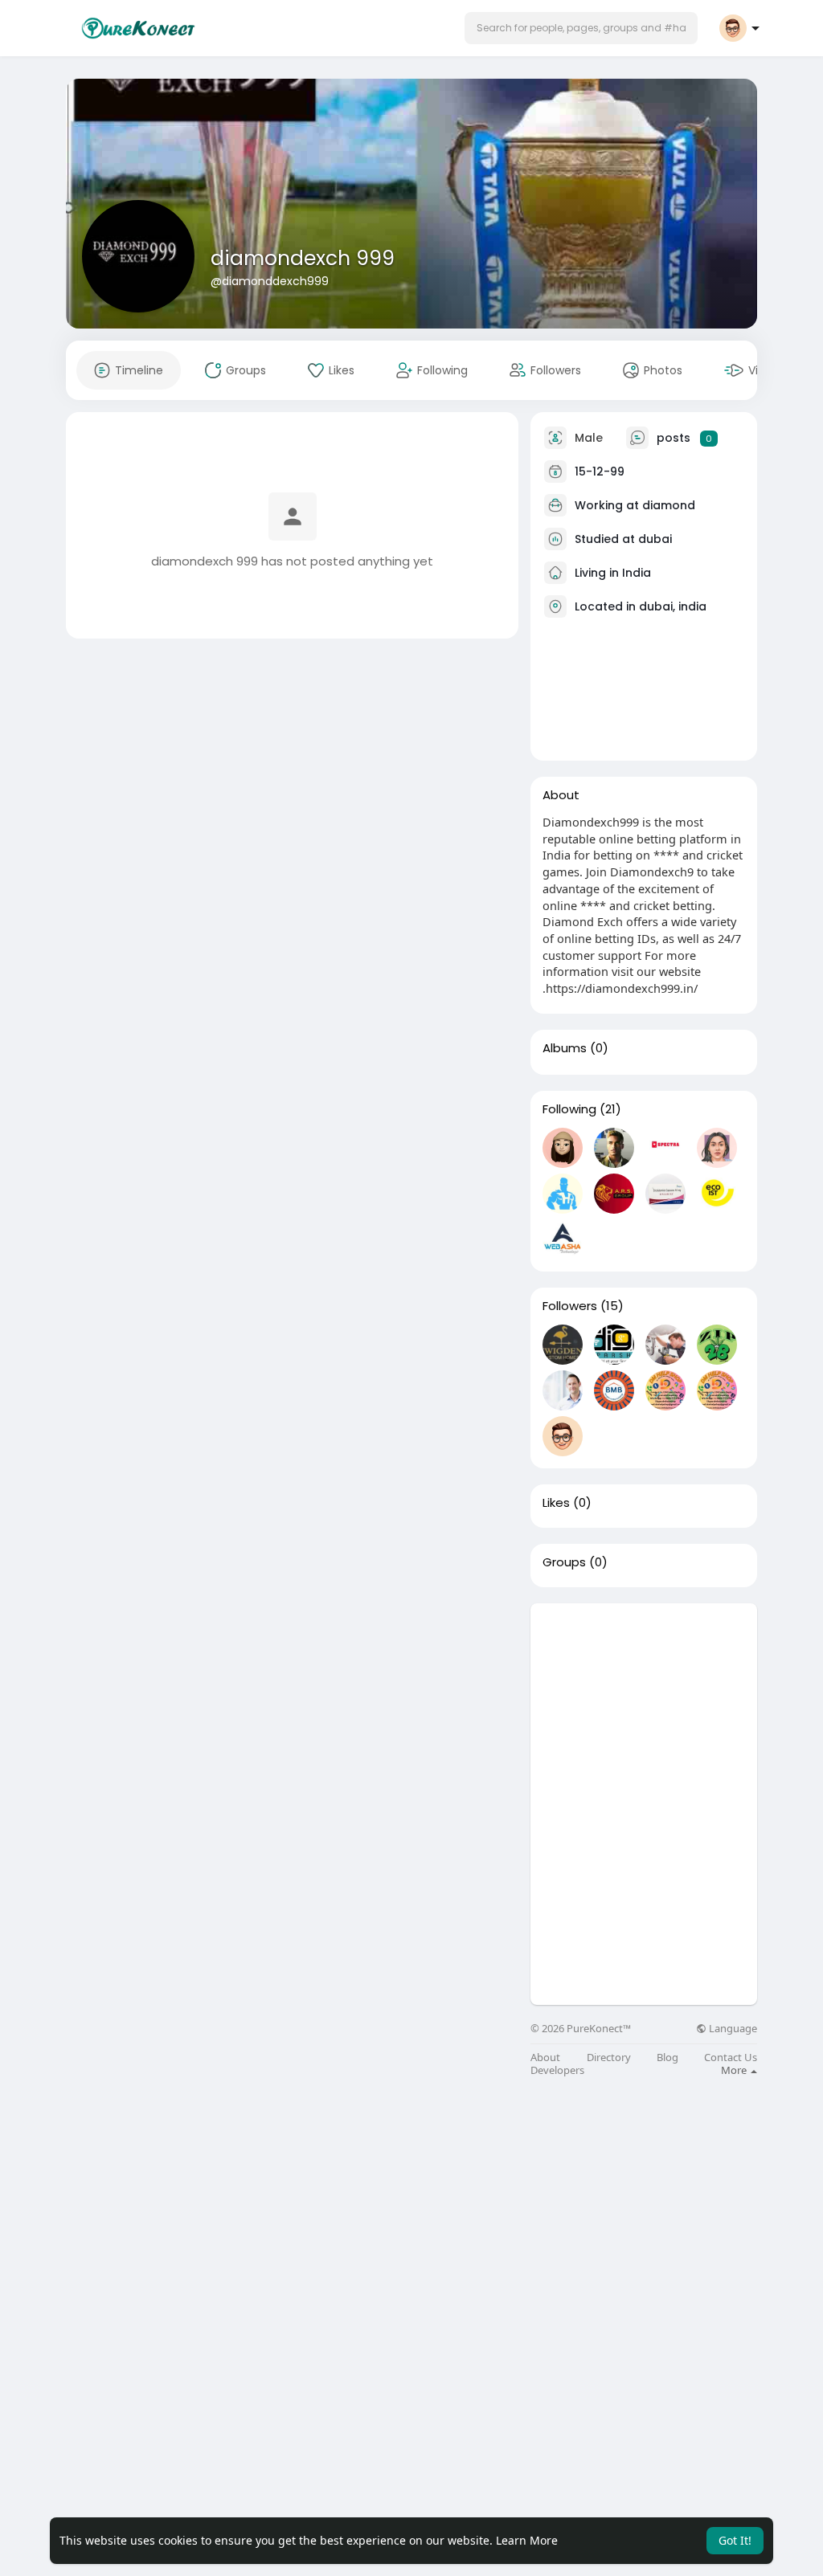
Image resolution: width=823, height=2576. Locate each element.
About (545, 2058)
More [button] (735, 2070)
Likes (556, 1503)
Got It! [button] (735, 2540)
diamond (669, 505)
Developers (557, 2070)
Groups (564, 1562)
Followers (570, 1306)
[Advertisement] (644, 1704)
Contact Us (731, 2058)
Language (732, 2029)
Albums (565, 1048)
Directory (609, 2058)
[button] (581, 28)
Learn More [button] (527, 2540)
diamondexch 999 (303, 258)
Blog (667, 2058)
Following (569, 1109)
